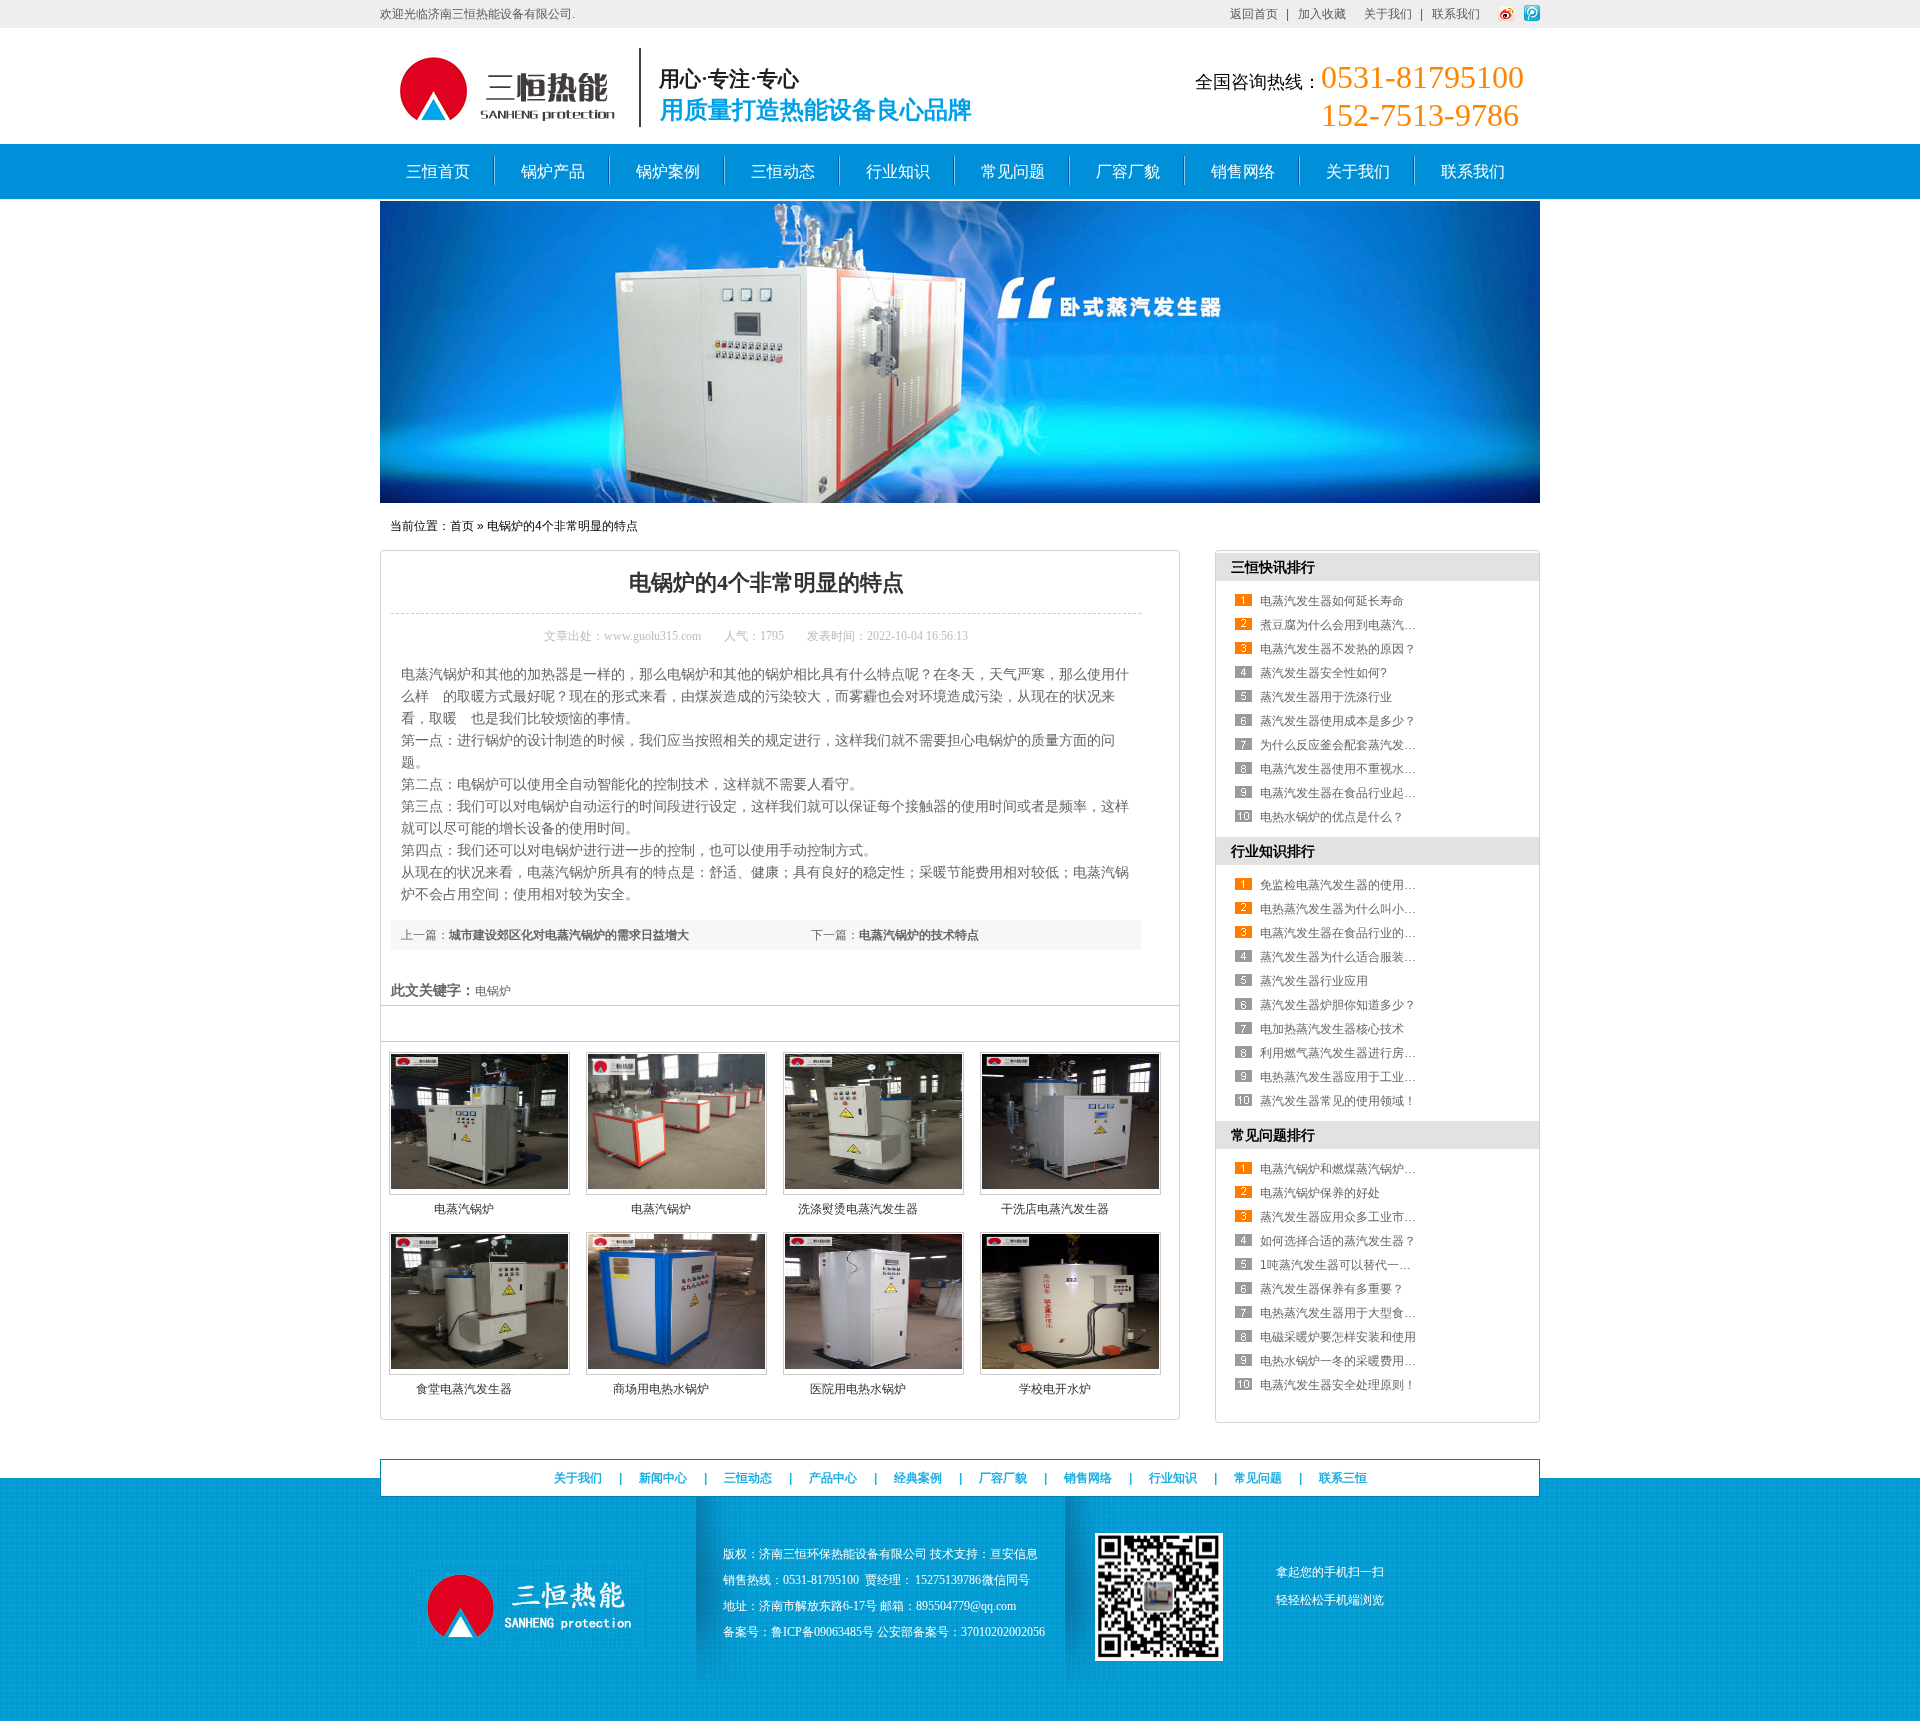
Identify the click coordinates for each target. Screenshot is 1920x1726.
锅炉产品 (553, 171)
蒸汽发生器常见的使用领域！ (1338, 1101)
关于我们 (1388, 14)
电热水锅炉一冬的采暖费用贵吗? (1347, 1361)
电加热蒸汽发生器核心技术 (1332, 1029)
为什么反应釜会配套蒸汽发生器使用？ (1362, 745)
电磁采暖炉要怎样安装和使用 (1338, 1337)
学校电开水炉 (1055, 1389)
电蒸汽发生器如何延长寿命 (1332, 601)
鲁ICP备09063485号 (822, 1632)
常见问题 (1013, 171)
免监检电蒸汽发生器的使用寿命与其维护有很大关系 (1398, 885)
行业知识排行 (1273, 851)
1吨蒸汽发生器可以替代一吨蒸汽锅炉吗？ (1371, 1265)
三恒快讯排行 (1273, 567)
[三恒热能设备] (960, 499)
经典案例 (918, 1478)
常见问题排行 (1273, 1135)
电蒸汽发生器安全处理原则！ (1338, 1385)
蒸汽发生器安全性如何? (1323, 673)
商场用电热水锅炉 (661, 1389)
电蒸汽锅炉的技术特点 (919, 935)
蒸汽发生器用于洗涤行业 (1326, 697)
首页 (462, 526)
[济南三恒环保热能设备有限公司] (530, 1641)
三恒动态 (783, 171)
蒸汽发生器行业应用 (1314, 981)
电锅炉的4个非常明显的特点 (562, 526)
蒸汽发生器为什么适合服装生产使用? (1359, 957)
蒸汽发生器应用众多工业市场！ (1344, 1217)
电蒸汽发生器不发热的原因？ (1338, 649)
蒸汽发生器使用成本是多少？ (1338, 721)
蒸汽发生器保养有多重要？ (1332, 1289)
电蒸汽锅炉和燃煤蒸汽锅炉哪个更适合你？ (1374, 1169)
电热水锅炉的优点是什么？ (1332, 817)
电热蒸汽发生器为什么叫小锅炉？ (1350, 909)
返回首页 (1254, 14)
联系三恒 (1343, 1478)
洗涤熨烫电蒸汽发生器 (858, 1209)
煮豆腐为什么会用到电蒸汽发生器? (1353, 625)
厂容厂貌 (1128, 171)
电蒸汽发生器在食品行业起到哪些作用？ (1368, 793)
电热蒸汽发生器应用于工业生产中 (1350, 1077)
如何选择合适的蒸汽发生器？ (1338, 1241)
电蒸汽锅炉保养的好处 (1320, 1193)
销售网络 (1243, 171)
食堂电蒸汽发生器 (464, 1389)
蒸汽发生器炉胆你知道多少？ (1338, 1005)
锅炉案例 (668, 171)
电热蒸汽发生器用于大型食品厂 (1344, 1313)
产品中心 (833, 1478)
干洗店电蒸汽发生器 (1055, 1209)
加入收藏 (1322, 14)
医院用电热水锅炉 (858, 1389)
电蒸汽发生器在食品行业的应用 (1344, 933)
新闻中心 (663, 1478)
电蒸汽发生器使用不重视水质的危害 (1356, 769)
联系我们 (1456, 14)
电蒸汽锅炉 (464, 1209)
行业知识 (898, 171)
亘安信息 (1014, 1554)
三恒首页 (438, 171)
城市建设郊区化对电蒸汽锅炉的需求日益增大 (569, 935)
